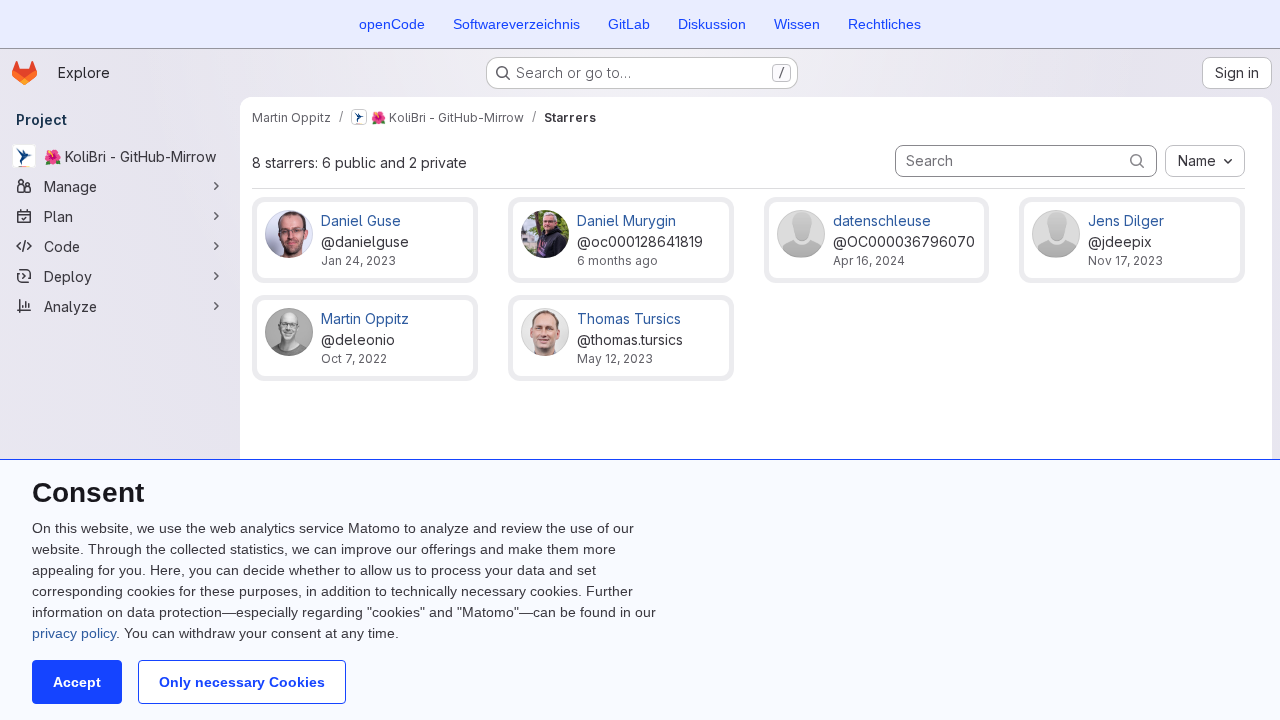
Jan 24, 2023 (358, 260)
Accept (77, 682)
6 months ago (617, 260)
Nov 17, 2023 (1125, 260)
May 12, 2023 (615, 358)
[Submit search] (1137, 160)
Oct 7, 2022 (354, 358)
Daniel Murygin (626, 220)
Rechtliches (884, 24)
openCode (392, 24)
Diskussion (712, 24)
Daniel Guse (361, 220)
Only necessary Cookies (242, 682)
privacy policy (74, 633)
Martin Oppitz (365, 318)
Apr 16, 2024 (869, 260)
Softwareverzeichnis (516, 24)
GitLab (629, 24)
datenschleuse (882, 220)
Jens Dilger (1126, 220)
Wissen (797, 24)
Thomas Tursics (629, 318)
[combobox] (1205, 161)
